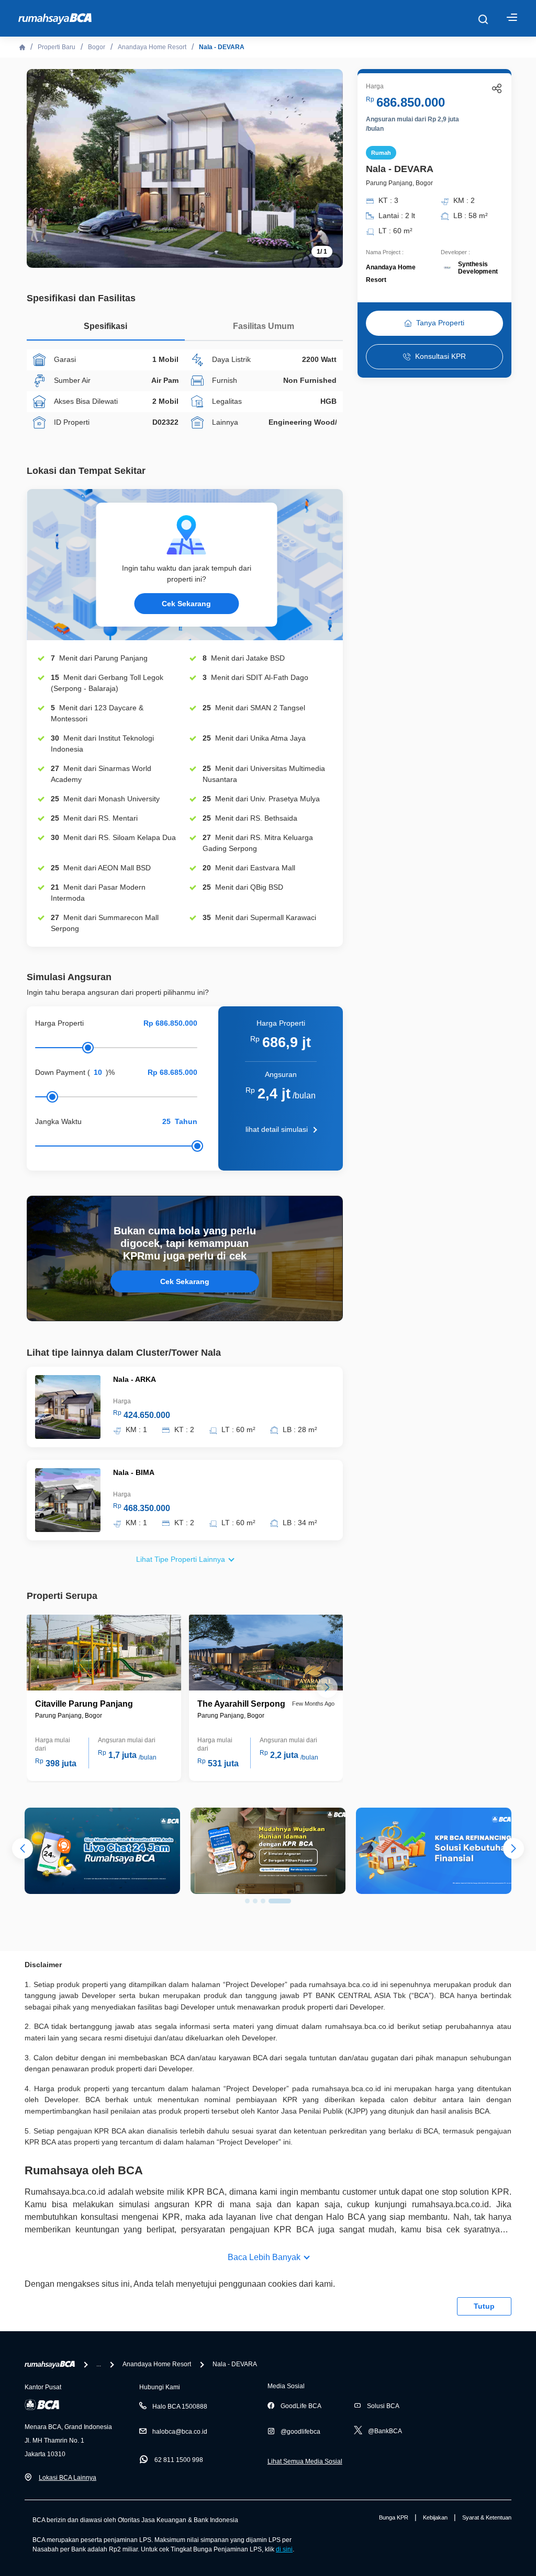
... (99, 2364)
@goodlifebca (300, 2432)
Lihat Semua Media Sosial (305, 2461)
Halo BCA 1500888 (180, 2407)
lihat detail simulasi (277, 1129)
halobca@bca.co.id (180, 2432)
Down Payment (60, 1072)
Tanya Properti (440, 323)
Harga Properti (59, 1023)
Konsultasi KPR (440, 356)
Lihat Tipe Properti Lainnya (181, 1559)
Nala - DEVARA (222, 47)
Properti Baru (57, 47)
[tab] (106, 329)
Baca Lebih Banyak (264, 2257)
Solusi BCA (383, 2406)
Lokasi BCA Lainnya (68, 2478)
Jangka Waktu (58, 1121)
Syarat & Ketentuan (487, 2517)
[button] (327, 1687)
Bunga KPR (394, 2517)
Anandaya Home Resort (152, 47)
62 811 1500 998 (179, 2460)
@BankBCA (385, 2431)
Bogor (97, 47)
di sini (284, 2549)
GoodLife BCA (301, 2406)
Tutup (484, 2306)
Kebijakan (435, 2517)
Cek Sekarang (186, 604)
